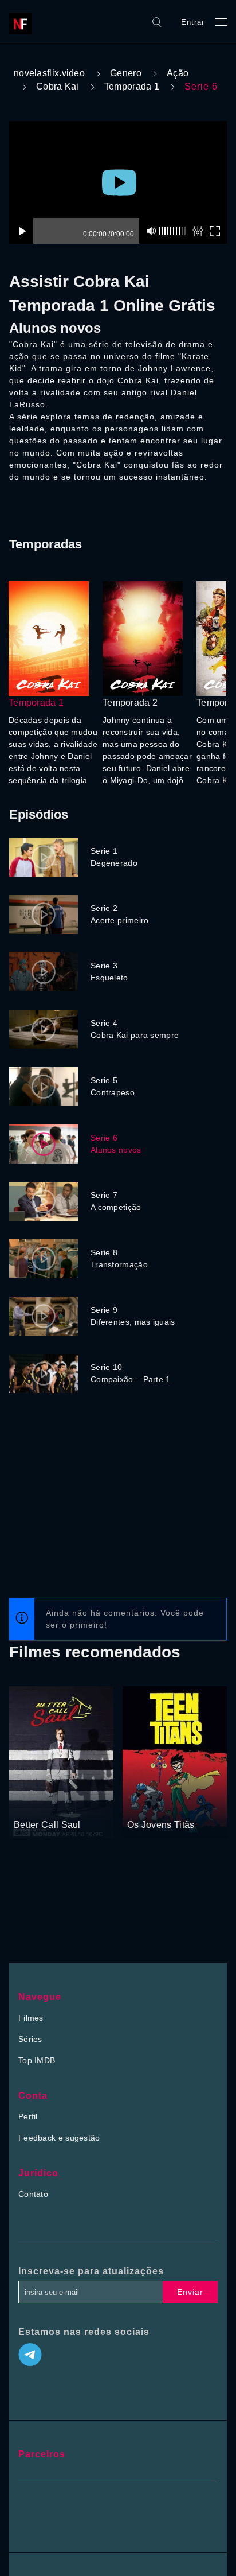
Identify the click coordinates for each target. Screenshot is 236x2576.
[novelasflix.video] (23, 22)
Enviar (190, 2292)
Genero (126, 73)
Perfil (28, 2116)
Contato (33, 2194)
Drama (27, 1804)
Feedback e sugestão (59, 2138)
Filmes (31, 2018)
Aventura (184, 1804)
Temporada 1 (132, 86)
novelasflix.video (49, 73)
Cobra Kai (58, 86)
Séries (30, 2039)
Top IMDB (37, 2060)
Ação (178, 73)
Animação (146, 1804)
